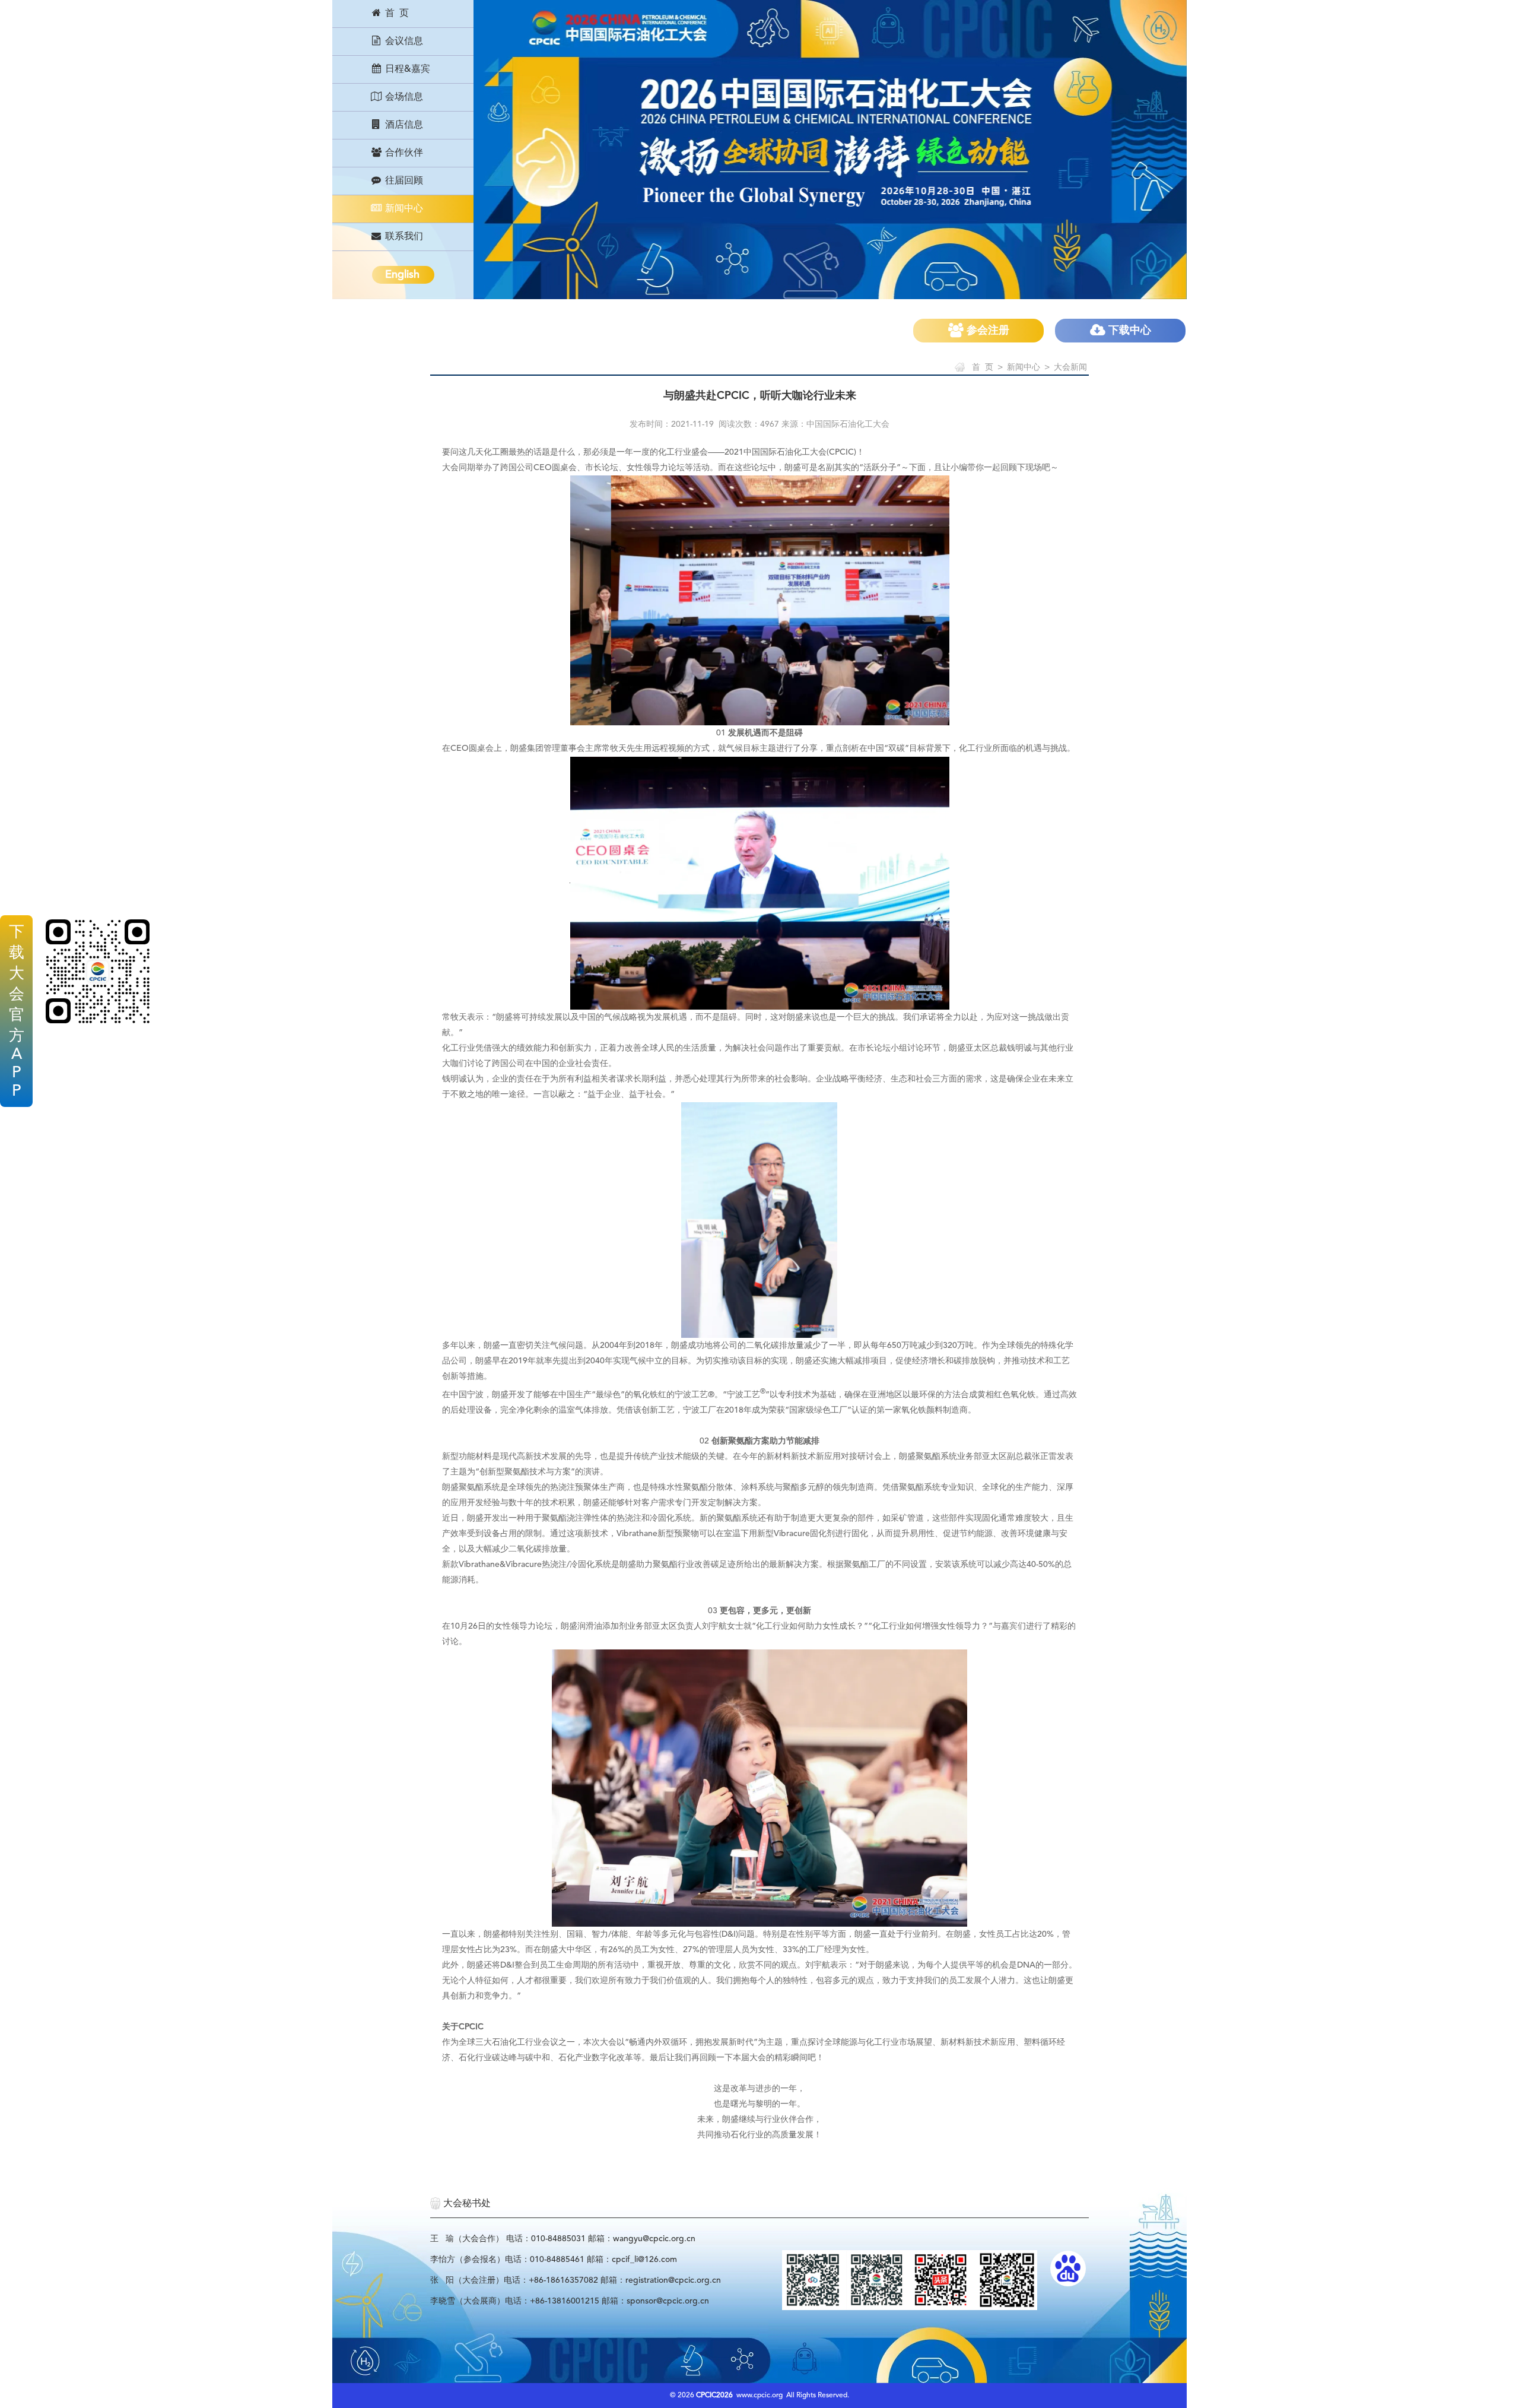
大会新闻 (1070, 367)
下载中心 (1128, 331)
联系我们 (403, 237)
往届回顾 (403, 181)
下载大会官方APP (17, 1012)
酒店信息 (403, 125)
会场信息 (403, 97)
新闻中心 (403, 209)
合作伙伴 (403, 153)
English (402, 275)
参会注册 (986, 331)
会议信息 (403, 42)
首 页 (396, 14)
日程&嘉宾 (406, 69)
